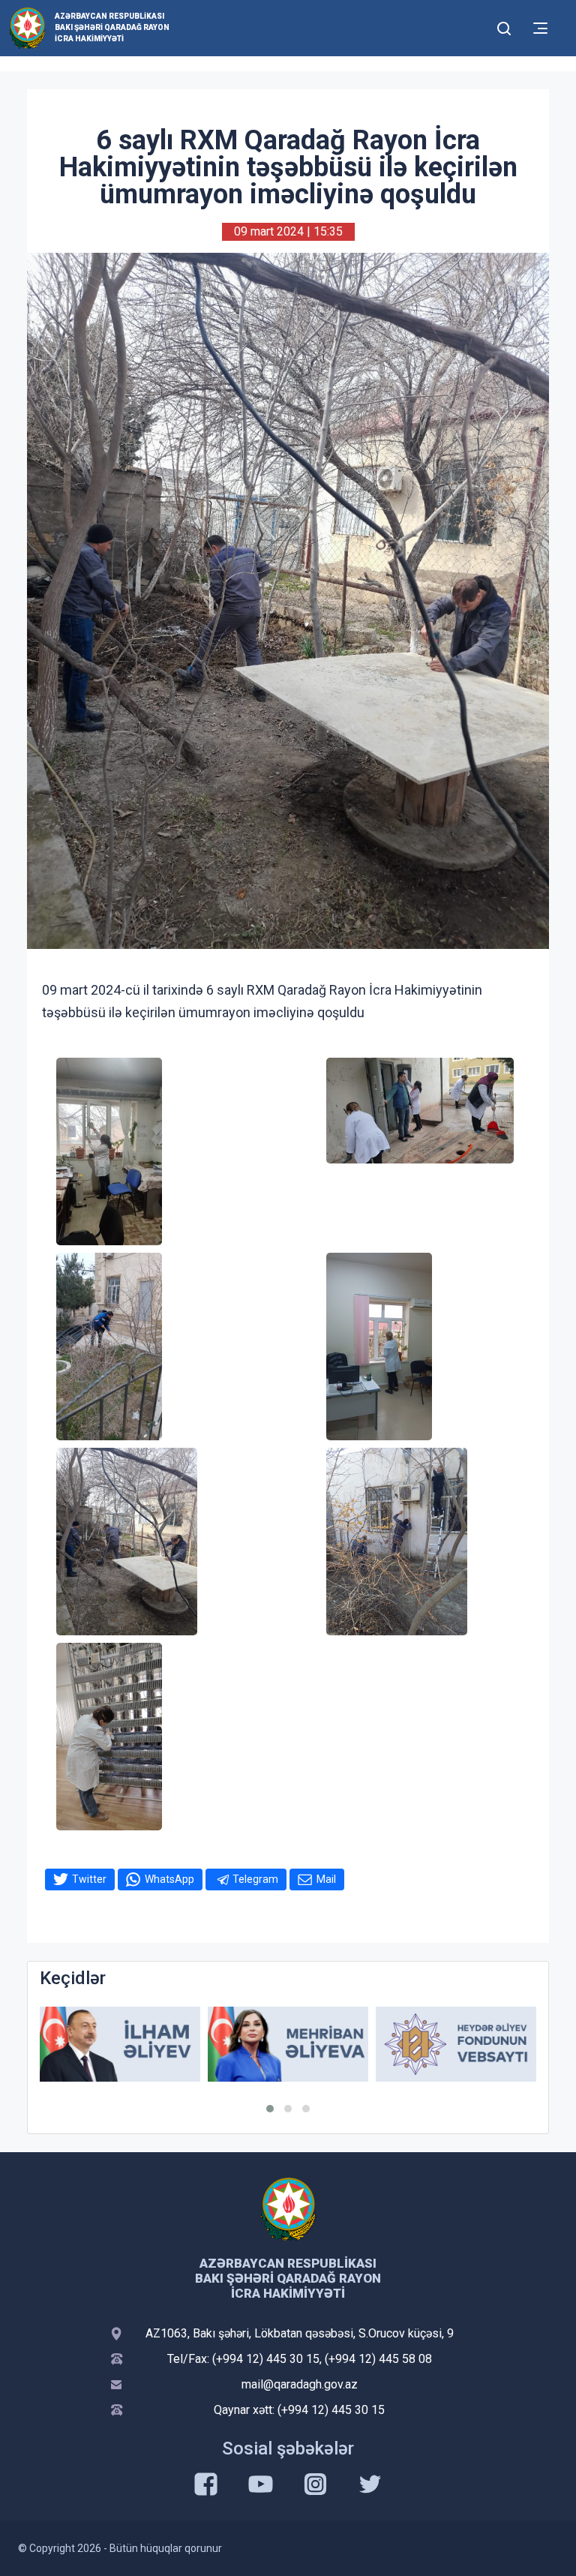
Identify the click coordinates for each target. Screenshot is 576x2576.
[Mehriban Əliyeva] (288, 2045)
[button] (270, 2109)
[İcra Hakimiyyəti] (27, 27)
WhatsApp (169, 1879)
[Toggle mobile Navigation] (540, 28)
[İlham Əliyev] (120, 2045)
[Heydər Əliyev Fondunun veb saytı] (456, 2045)
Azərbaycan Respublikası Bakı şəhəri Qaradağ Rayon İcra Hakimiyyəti (112, 27)
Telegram (255, 1879)
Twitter (89, 1879)
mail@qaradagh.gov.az (300, 2384)
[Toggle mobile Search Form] (504, 26)
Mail (326, 1879)
